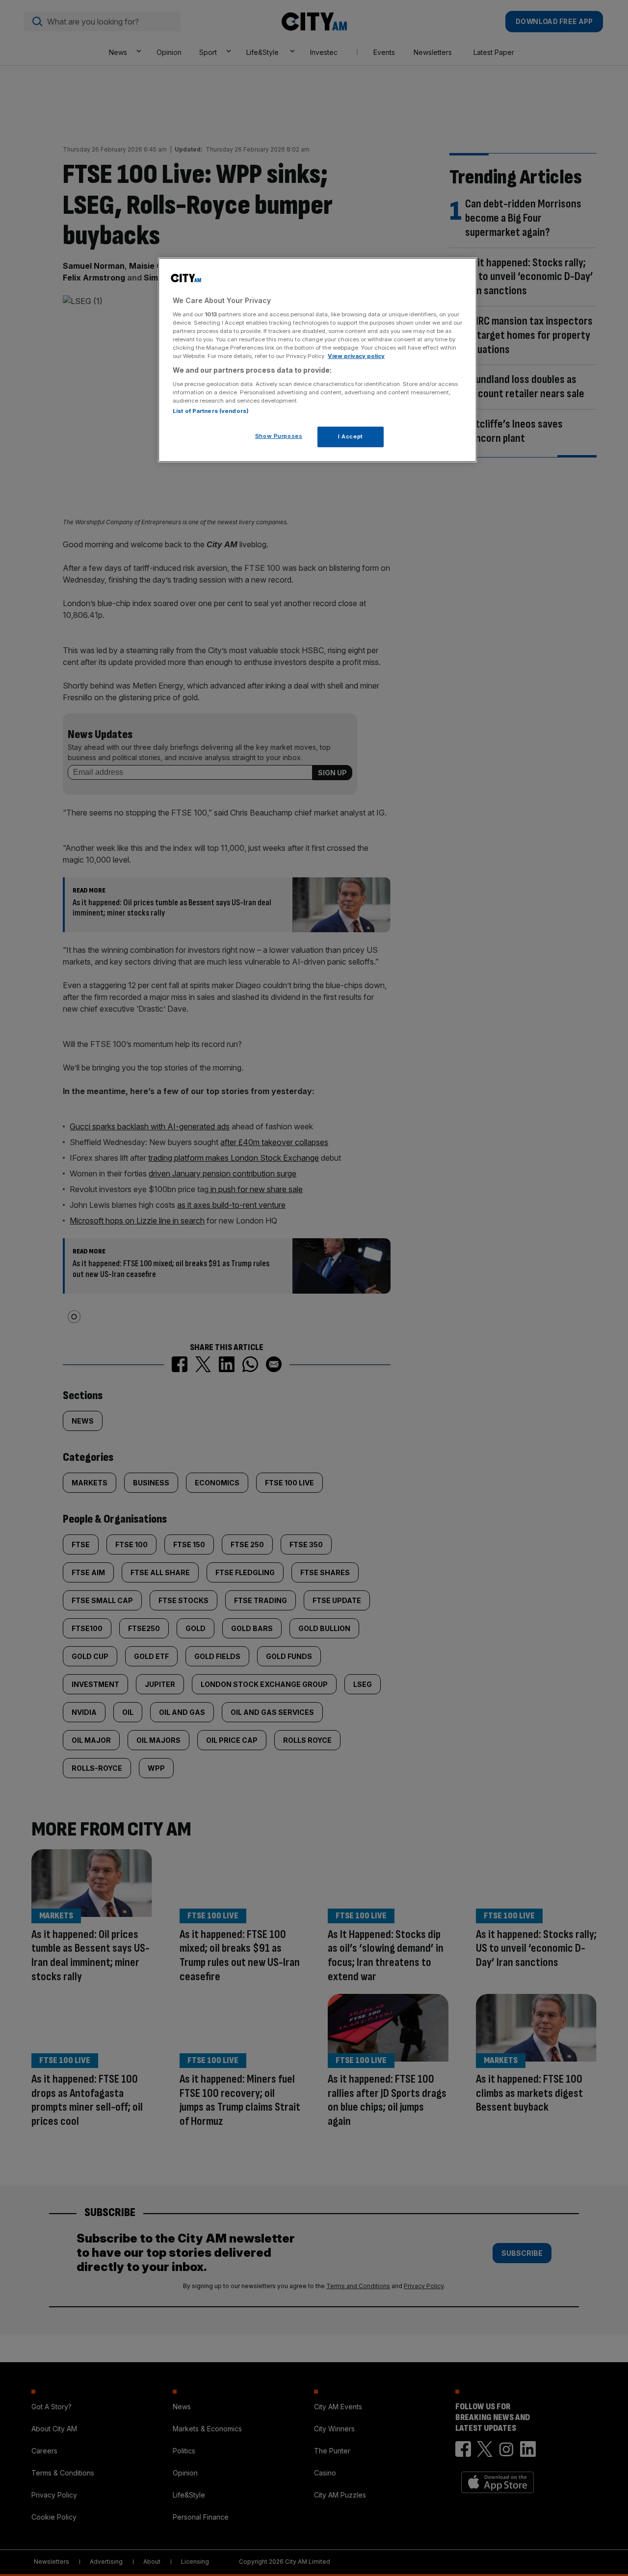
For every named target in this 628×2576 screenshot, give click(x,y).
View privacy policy (356, 356)
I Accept (351, 436)
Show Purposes (279, 436)
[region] (317, 360)
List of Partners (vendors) (211, 411)
